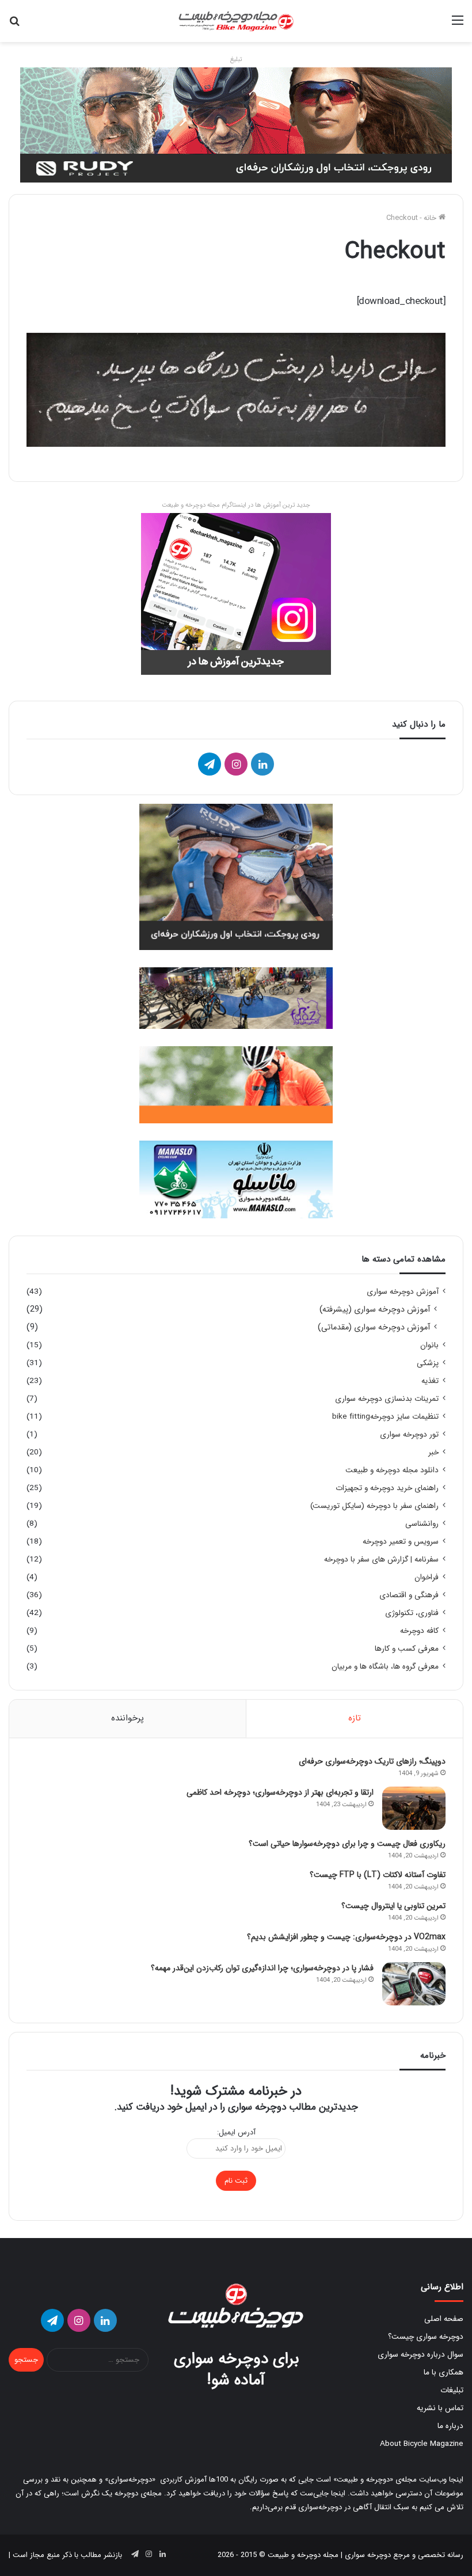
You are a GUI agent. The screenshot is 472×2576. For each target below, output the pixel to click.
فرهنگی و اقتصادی (409, 1595)
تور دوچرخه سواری (409, 1435)
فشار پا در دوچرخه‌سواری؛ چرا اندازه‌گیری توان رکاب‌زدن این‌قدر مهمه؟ (262, 1968)
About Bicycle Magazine (422, 2444)
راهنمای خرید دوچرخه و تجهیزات (387, 1488)
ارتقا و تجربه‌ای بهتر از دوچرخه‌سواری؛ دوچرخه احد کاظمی (280, 1792)
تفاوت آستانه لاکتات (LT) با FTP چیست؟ (378, 1875)
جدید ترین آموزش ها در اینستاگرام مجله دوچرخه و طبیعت (236, 505)
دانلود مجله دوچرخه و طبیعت (392, 1470)
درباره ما (450, 2426)
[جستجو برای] (14, 25)
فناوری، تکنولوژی (412, 1613)
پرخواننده (127, 1718)
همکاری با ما (444, 2372)
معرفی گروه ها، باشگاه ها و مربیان (385, 1667)
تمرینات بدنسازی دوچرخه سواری (387, 1399)
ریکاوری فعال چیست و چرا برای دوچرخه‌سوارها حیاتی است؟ (347, 1844)
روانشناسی (422, 1524)
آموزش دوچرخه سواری (403, 1292)
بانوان (429, 1345)
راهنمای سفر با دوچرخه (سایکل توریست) (374, 1506)
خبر (433, 1452)
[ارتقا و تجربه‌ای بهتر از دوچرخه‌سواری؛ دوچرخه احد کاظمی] (414, 1808)
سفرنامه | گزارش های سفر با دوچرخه (381, 1559)
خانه (431, 218)
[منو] (458, 25)
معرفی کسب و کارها (407, 1649)
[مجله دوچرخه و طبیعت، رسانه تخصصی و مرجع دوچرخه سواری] (236, 21)
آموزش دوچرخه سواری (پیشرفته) (375, 1310)
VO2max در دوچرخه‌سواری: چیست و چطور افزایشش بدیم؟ (346, 1937)
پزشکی (428, 1363)
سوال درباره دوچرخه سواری (420, 2355)
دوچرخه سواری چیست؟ (426, 2337)
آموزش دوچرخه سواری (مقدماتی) (374, 1327)
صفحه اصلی (444, 2319)
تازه (355, 1718)
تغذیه (430, 1381)
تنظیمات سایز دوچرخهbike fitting (385, 1417)
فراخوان (427, 1577)
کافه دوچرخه (419, 1631)
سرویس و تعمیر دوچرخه (401, 1542)
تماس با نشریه (440, 2408)
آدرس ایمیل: (236, 2132)
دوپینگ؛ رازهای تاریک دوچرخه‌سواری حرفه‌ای (372, 1761)
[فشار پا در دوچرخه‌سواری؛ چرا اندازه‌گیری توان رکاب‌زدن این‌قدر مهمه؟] (414, 1984)
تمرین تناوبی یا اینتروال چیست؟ (393, 1906)
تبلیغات (452, 2390)
